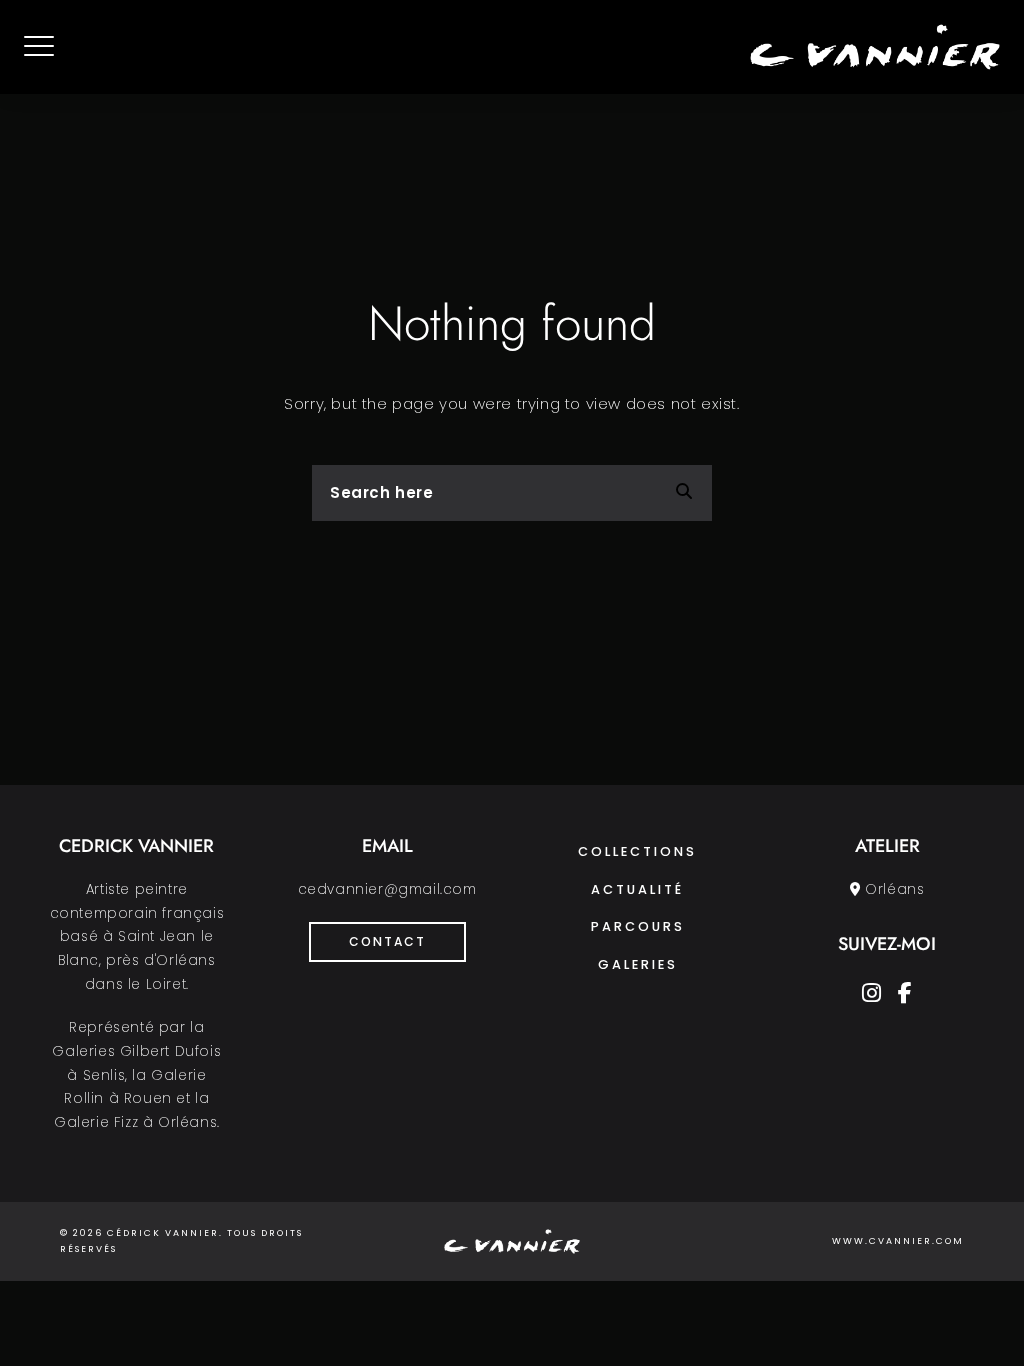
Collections (637, 851)
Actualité (637, 889)
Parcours (638, 926)
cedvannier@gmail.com (387, 889)
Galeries (638, 964)
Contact (387, 941)
